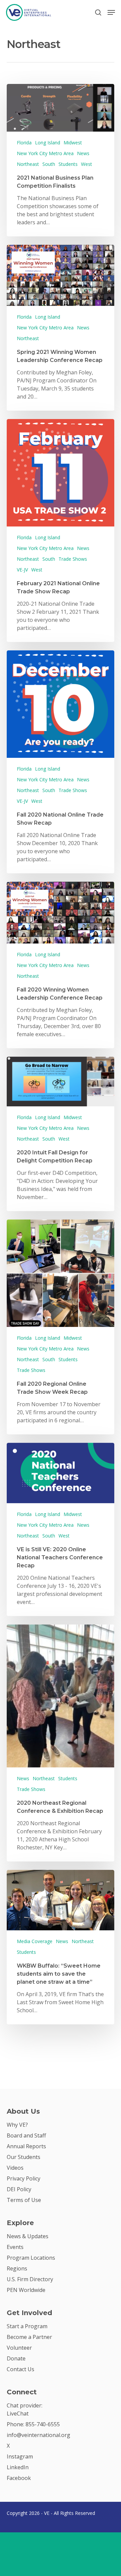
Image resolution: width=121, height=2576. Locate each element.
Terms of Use (24, 2200)
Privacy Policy (24, 2178)
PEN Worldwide (26, 2290)
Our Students (24, 2157)
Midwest (73, 143)
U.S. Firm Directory (30, 2279)
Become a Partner (29, 2337)
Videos (15, 2168)
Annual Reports (26, 2146)
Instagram (20, 2456)
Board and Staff (26, 2135)
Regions (17, 2268)
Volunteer (19, 2348)
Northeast (28, 164)
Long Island (48, 143)
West (87, 164)
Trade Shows (73, 559)
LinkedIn (18, 2467)
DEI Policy (19, 2189)
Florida (24, 143)
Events (15, 2247)
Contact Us (21, 2369)
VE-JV (22, 570)
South (49, 164)
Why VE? (17, 2125)
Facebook (19, 2478)
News (83, 153)
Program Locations (31, 2258)
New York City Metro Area (45, 153)
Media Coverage (35, 1941)
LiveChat (18, 2413)
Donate (16, 2358)
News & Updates (28, 2236)
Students (68, 164)
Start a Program (27, 2326)
